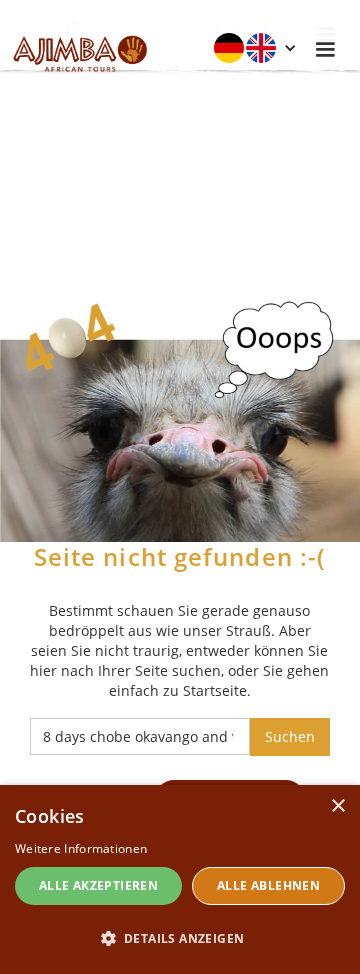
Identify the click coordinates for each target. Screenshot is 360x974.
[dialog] (180, 879)
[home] (75, 50)
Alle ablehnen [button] (268, 885)
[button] (255, 48)
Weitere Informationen (81, 848)
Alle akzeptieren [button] (98, 885)
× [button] (337, 806)
